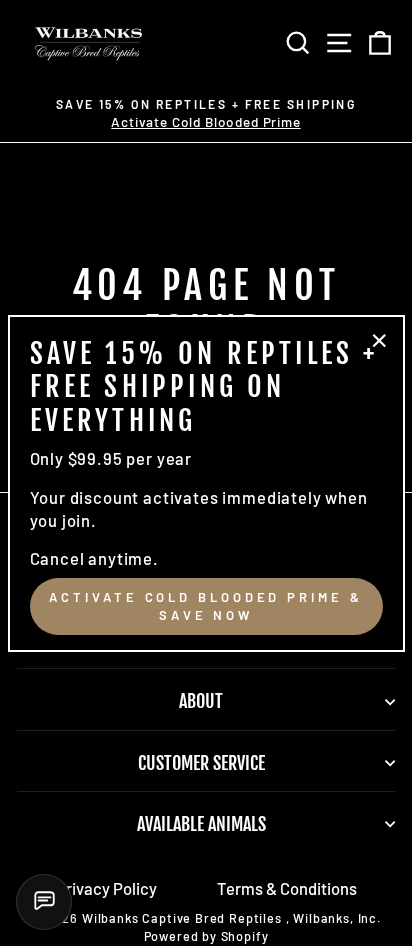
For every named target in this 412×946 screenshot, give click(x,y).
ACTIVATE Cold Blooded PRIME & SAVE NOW (205, 606)
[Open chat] (44, 902)
